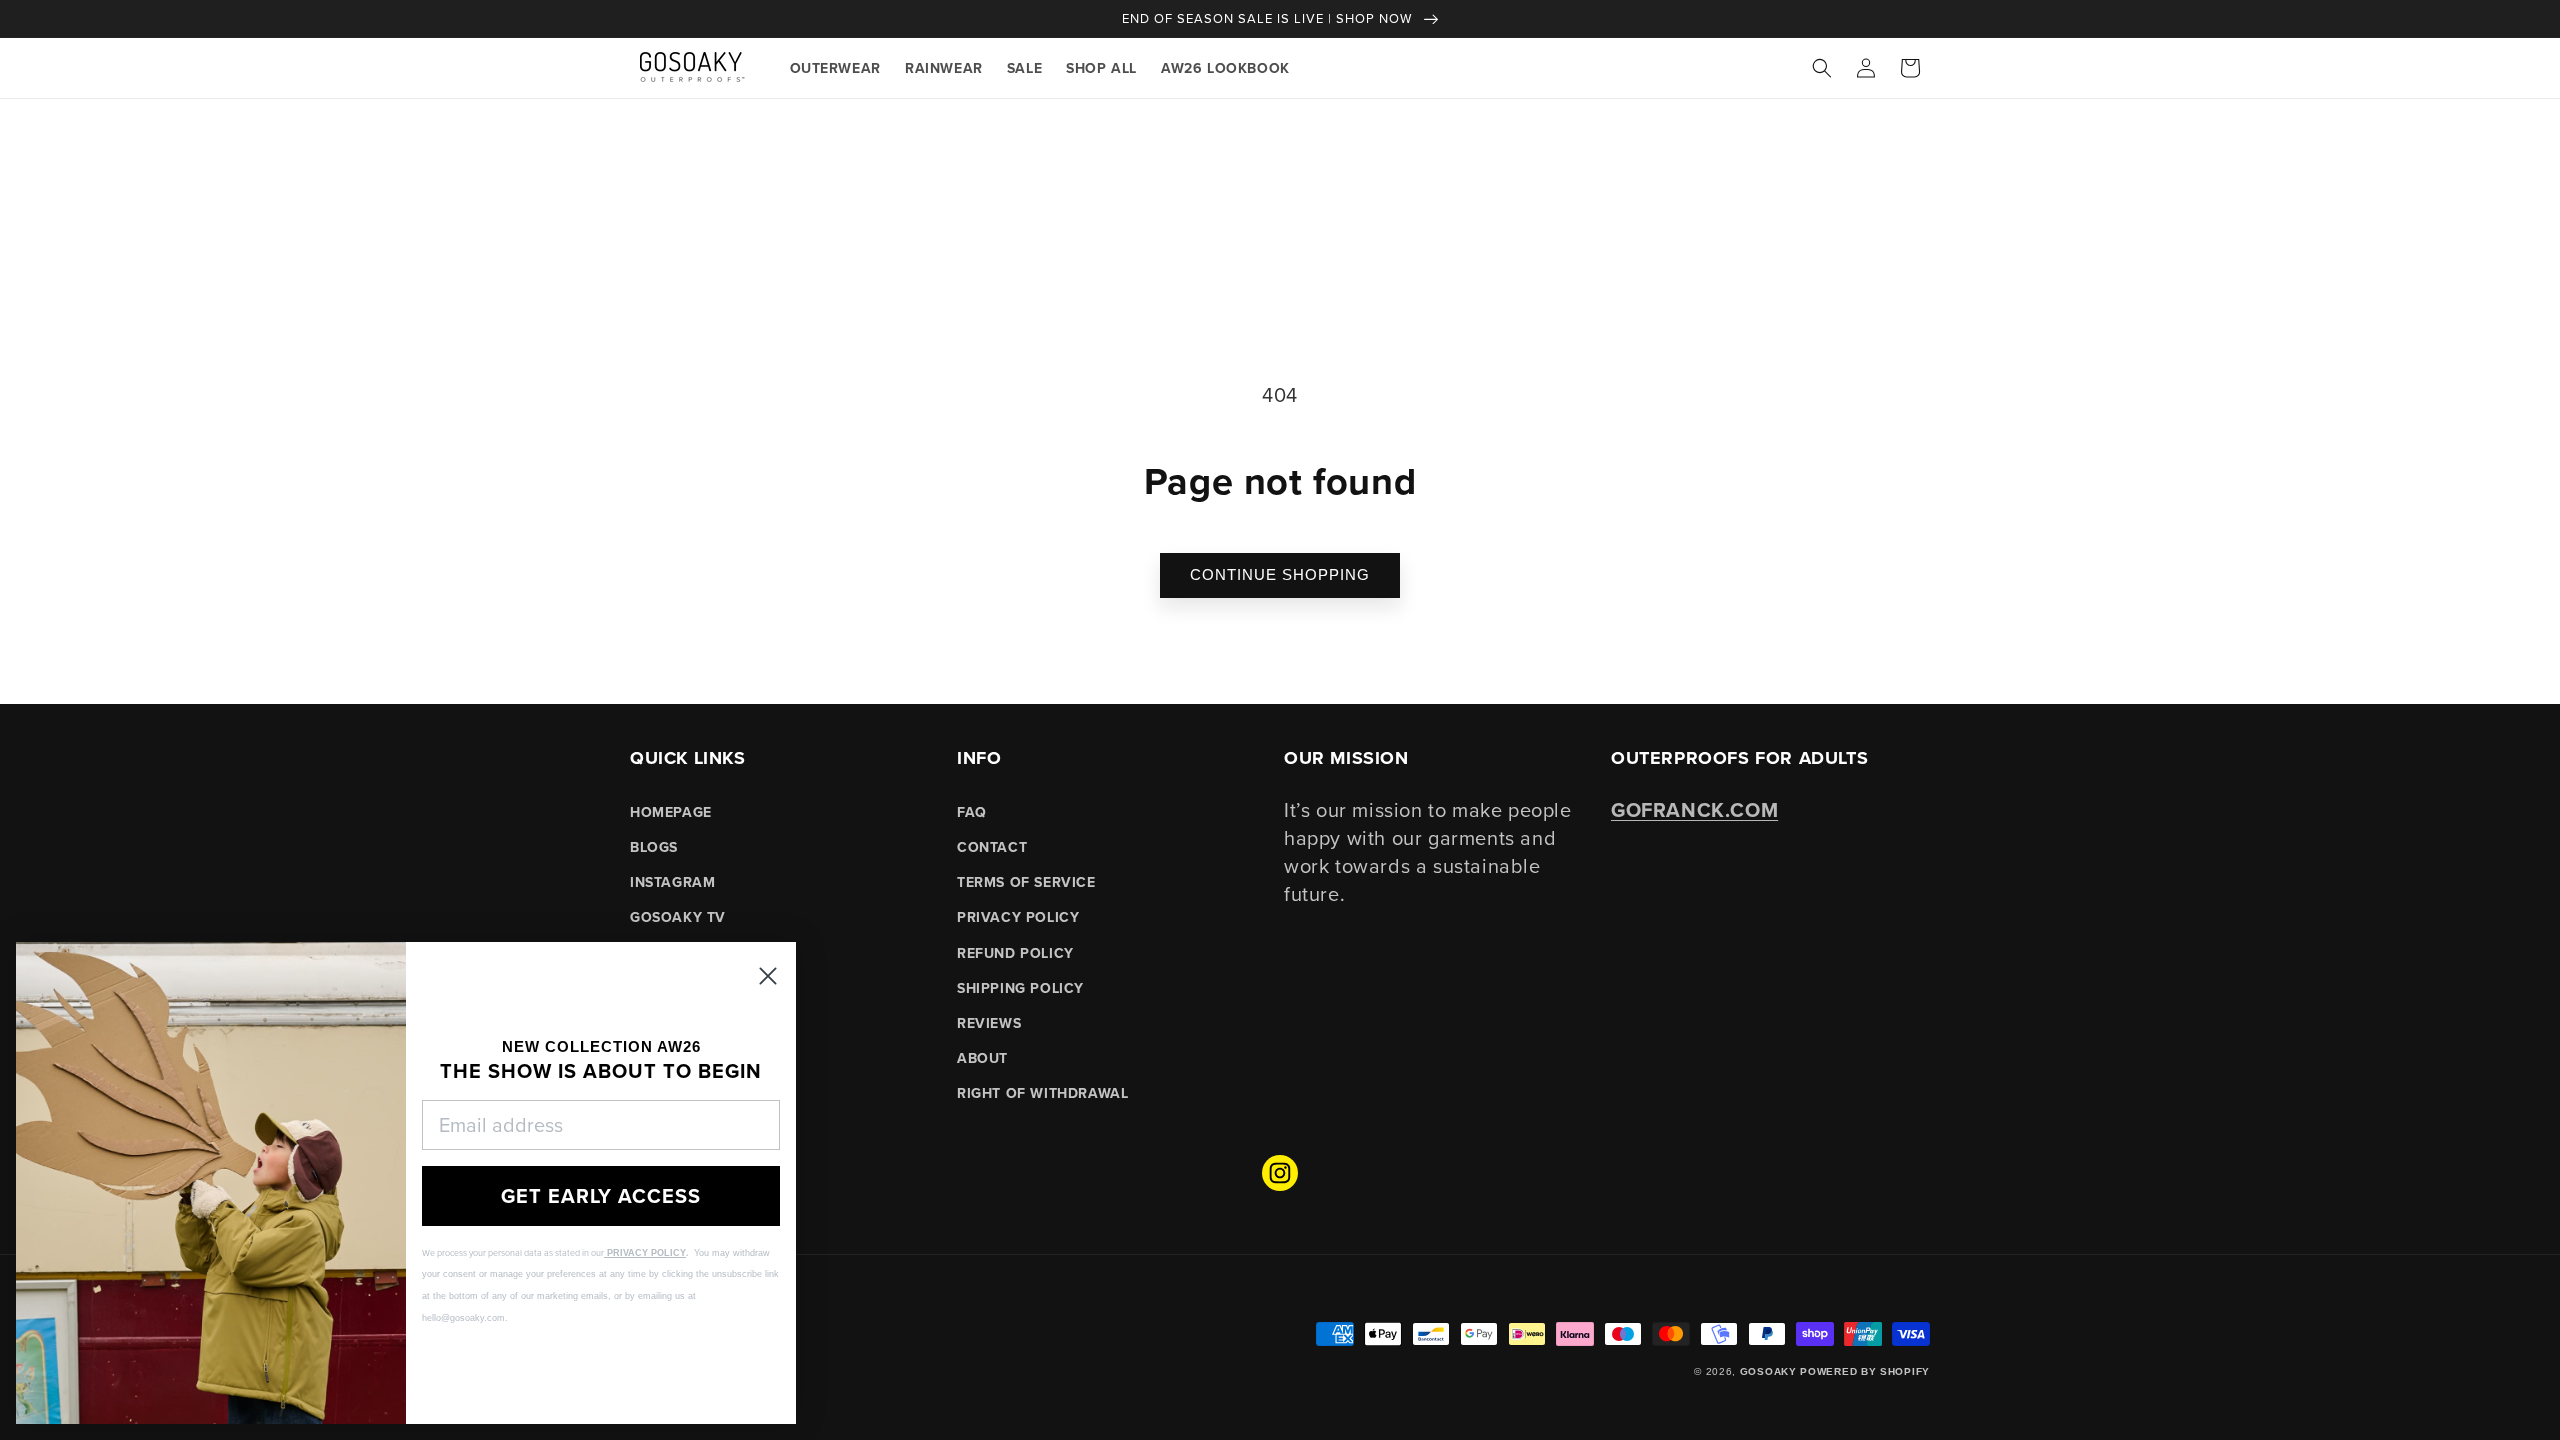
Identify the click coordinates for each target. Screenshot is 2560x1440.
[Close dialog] (768, 976)
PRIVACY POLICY (1018, 917)
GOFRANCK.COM (1694, 809)
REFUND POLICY (1015, 953)
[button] (1822, 68)
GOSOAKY (1768, 1371)
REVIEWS (989, 1023)
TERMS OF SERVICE (1026, 882)
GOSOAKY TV (678, 917)
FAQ (972, 812)
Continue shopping (1280, 574)
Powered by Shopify (1865, 1371)
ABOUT (982, 1058)
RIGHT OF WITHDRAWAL (1042, 1093)
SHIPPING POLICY (1020, 988)
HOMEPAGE (671, 812)
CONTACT (992, 847)
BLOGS (654, 847)
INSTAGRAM (672, 882)
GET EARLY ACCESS (601, 1195)
